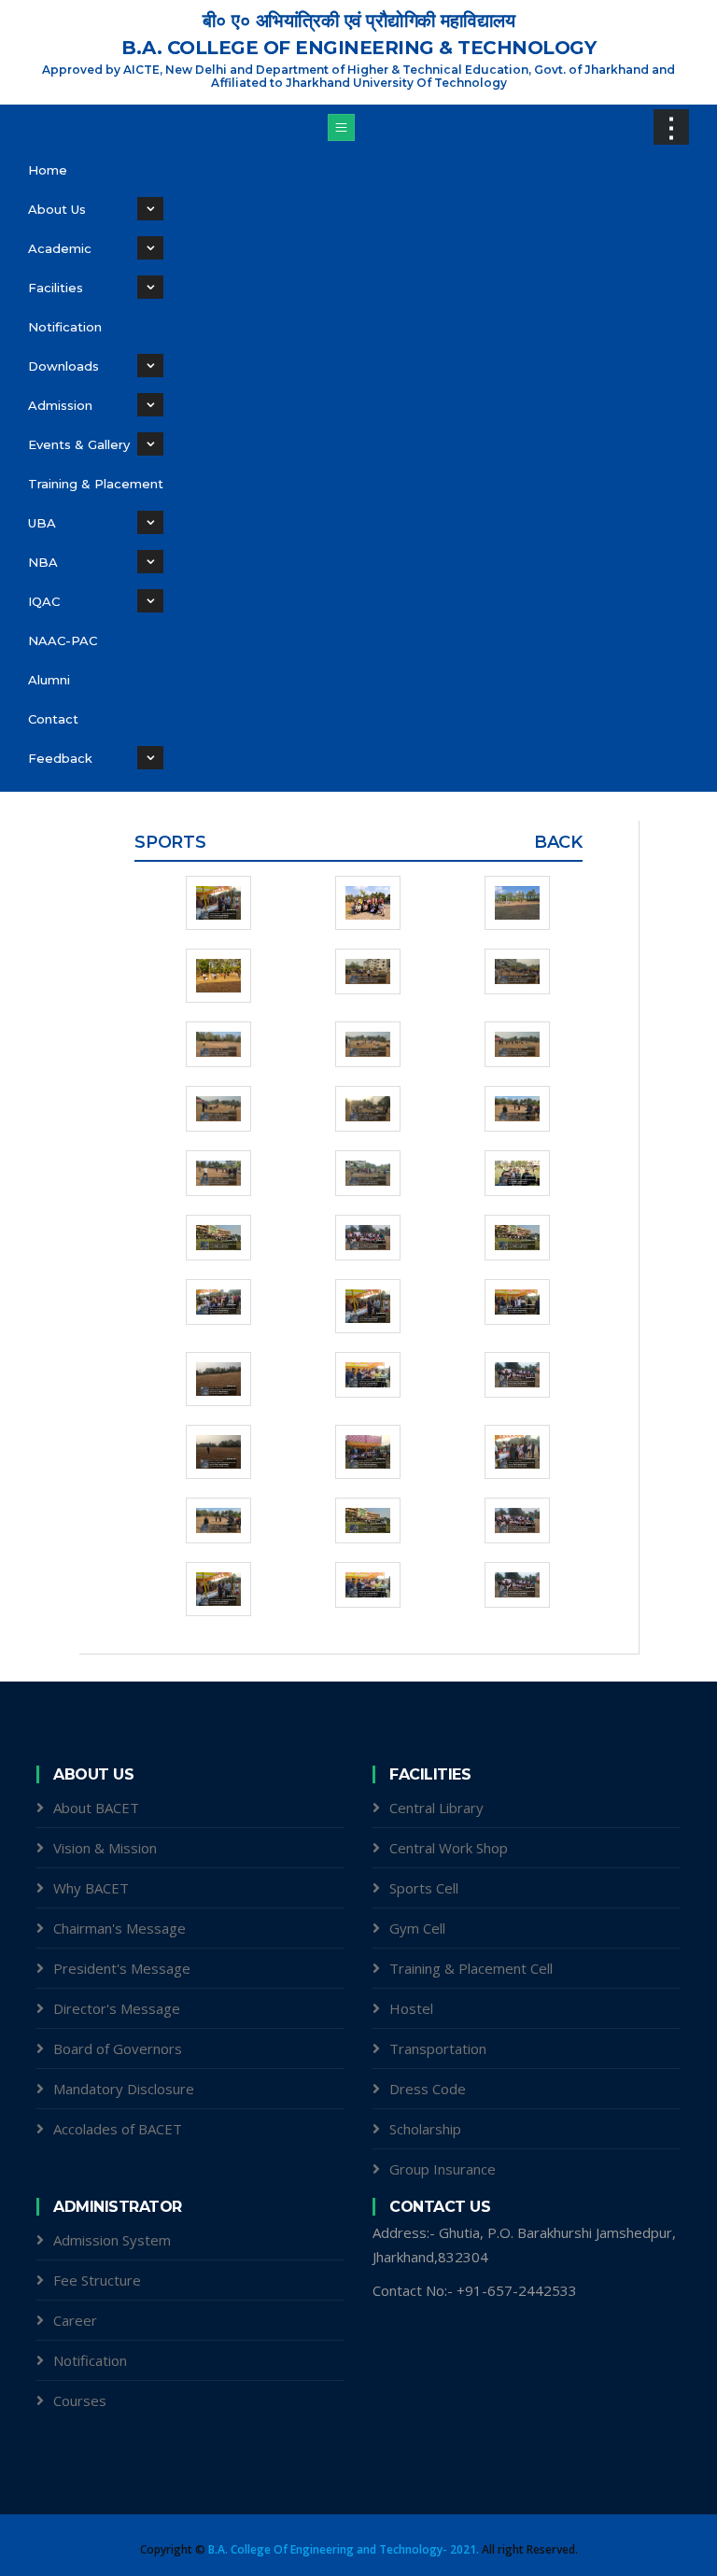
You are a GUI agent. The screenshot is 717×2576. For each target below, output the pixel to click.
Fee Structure (97, 2280)
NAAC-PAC (63, 640)
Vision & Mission (105, 1848)
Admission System (112, 2240)
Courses (80, 2400)
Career (75, 2320)
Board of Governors (118, 2048)
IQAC (44, 601)
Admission (60, 405)
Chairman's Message (119, 1928)
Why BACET (91, 1888)
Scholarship (425, 2129)
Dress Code (428, 2089)
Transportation (438, 2048)
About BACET (96, 1808)
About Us (57, 209)
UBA (42, 523)
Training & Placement (96, 484)
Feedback (60, 758)
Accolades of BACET (118, 2129)
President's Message (122, 1968)
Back (558, 842)
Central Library (436, 1808)
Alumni (49, 680)
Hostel (411, 2008)
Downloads (63, 366)
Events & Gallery (79, 444)
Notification (65, 327)
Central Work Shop (449, 1848)
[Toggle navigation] (341, 127)
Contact (53, 719)
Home (48, 170)
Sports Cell (424, 1888)
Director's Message (117, 2008)
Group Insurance (443, 2169)
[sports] (209, 903)
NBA (43, 562)
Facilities (56, 288)
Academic (60, 248)
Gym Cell (417, 1928)
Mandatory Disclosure (124, 2089)
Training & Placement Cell (471, 1968)
